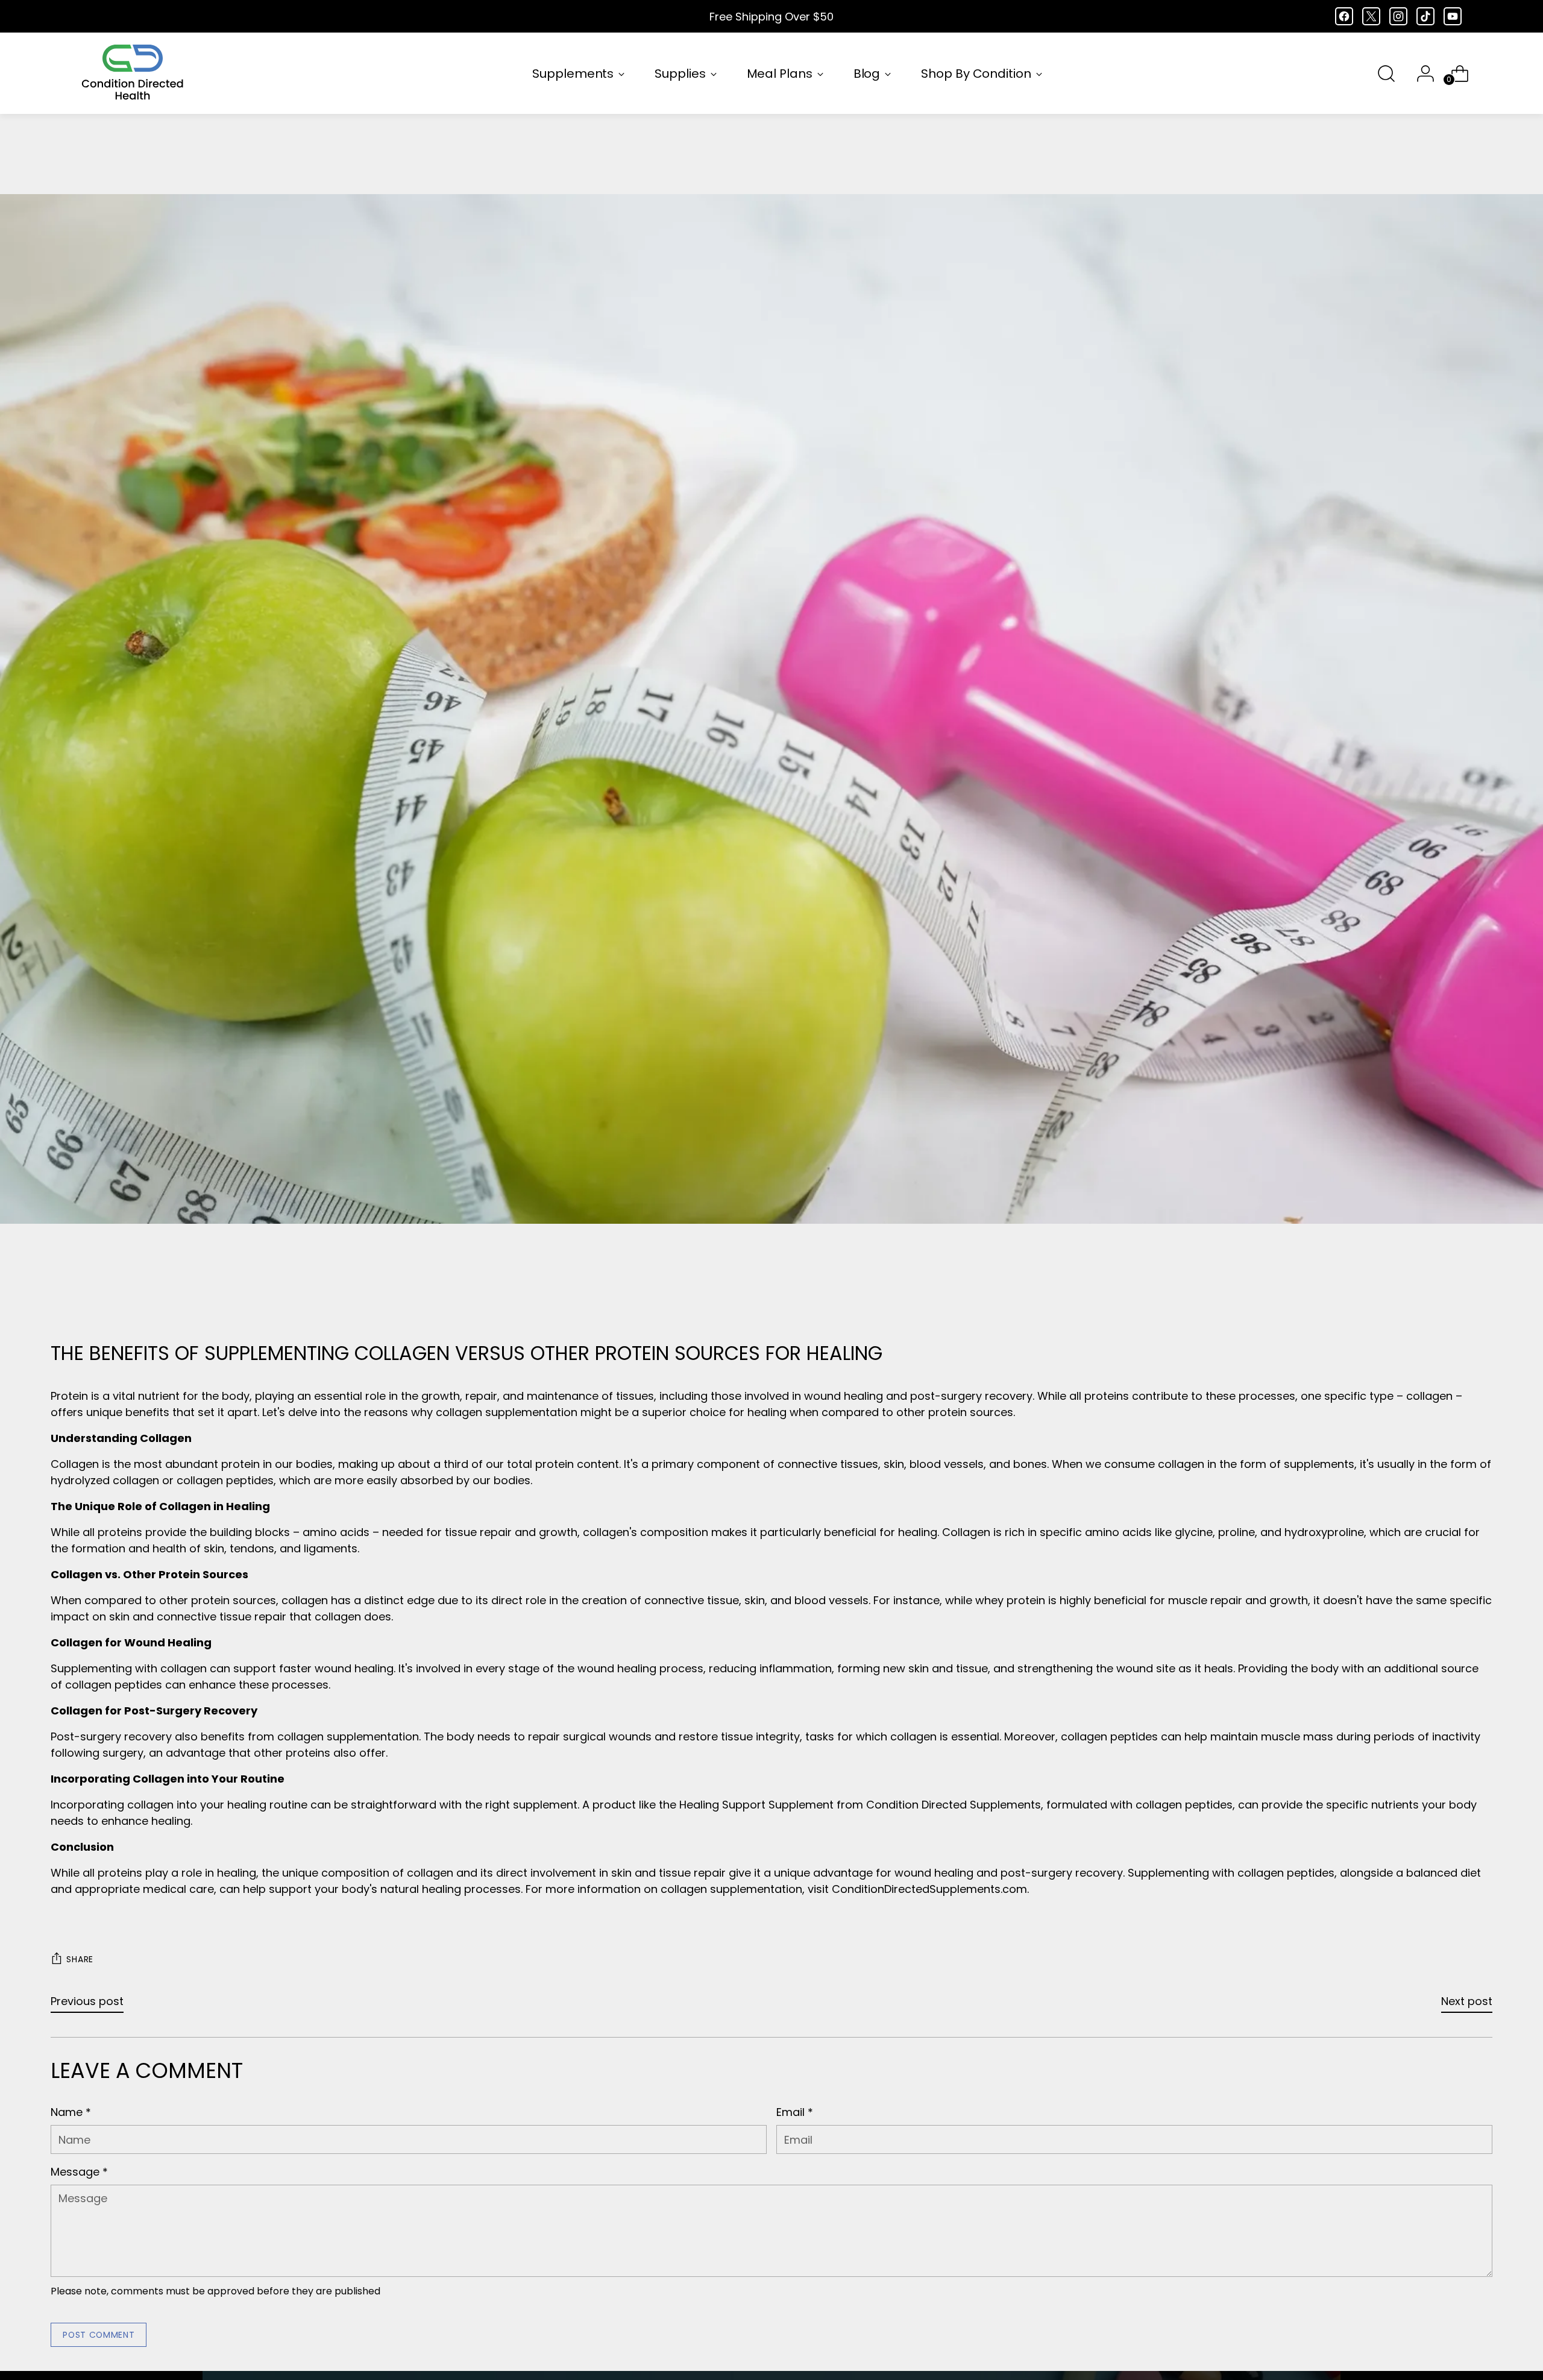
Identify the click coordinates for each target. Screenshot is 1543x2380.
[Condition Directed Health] (133, 73)
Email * (795, 2112)
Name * (71, 2112)
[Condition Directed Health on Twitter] (1371, 16)
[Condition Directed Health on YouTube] (1453, 16)
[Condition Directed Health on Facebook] (1344, 16)
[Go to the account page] (1421, 74)
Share (80, 1959)
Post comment (99, 2335)
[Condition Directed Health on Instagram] (1398, 16)
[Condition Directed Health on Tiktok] (1425, 16)
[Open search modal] (1386, 74)
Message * (79, 2172)
